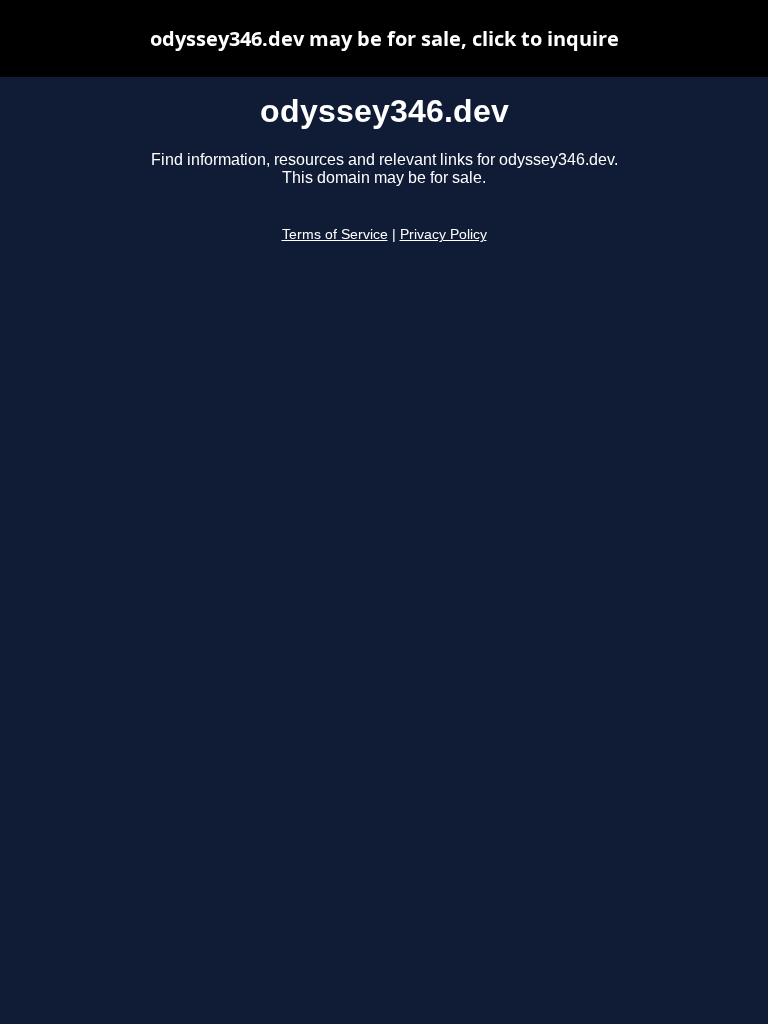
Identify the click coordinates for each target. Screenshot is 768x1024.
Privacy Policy (443, 234)
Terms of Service (335, 234)
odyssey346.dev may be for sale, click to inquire (384, 38)
